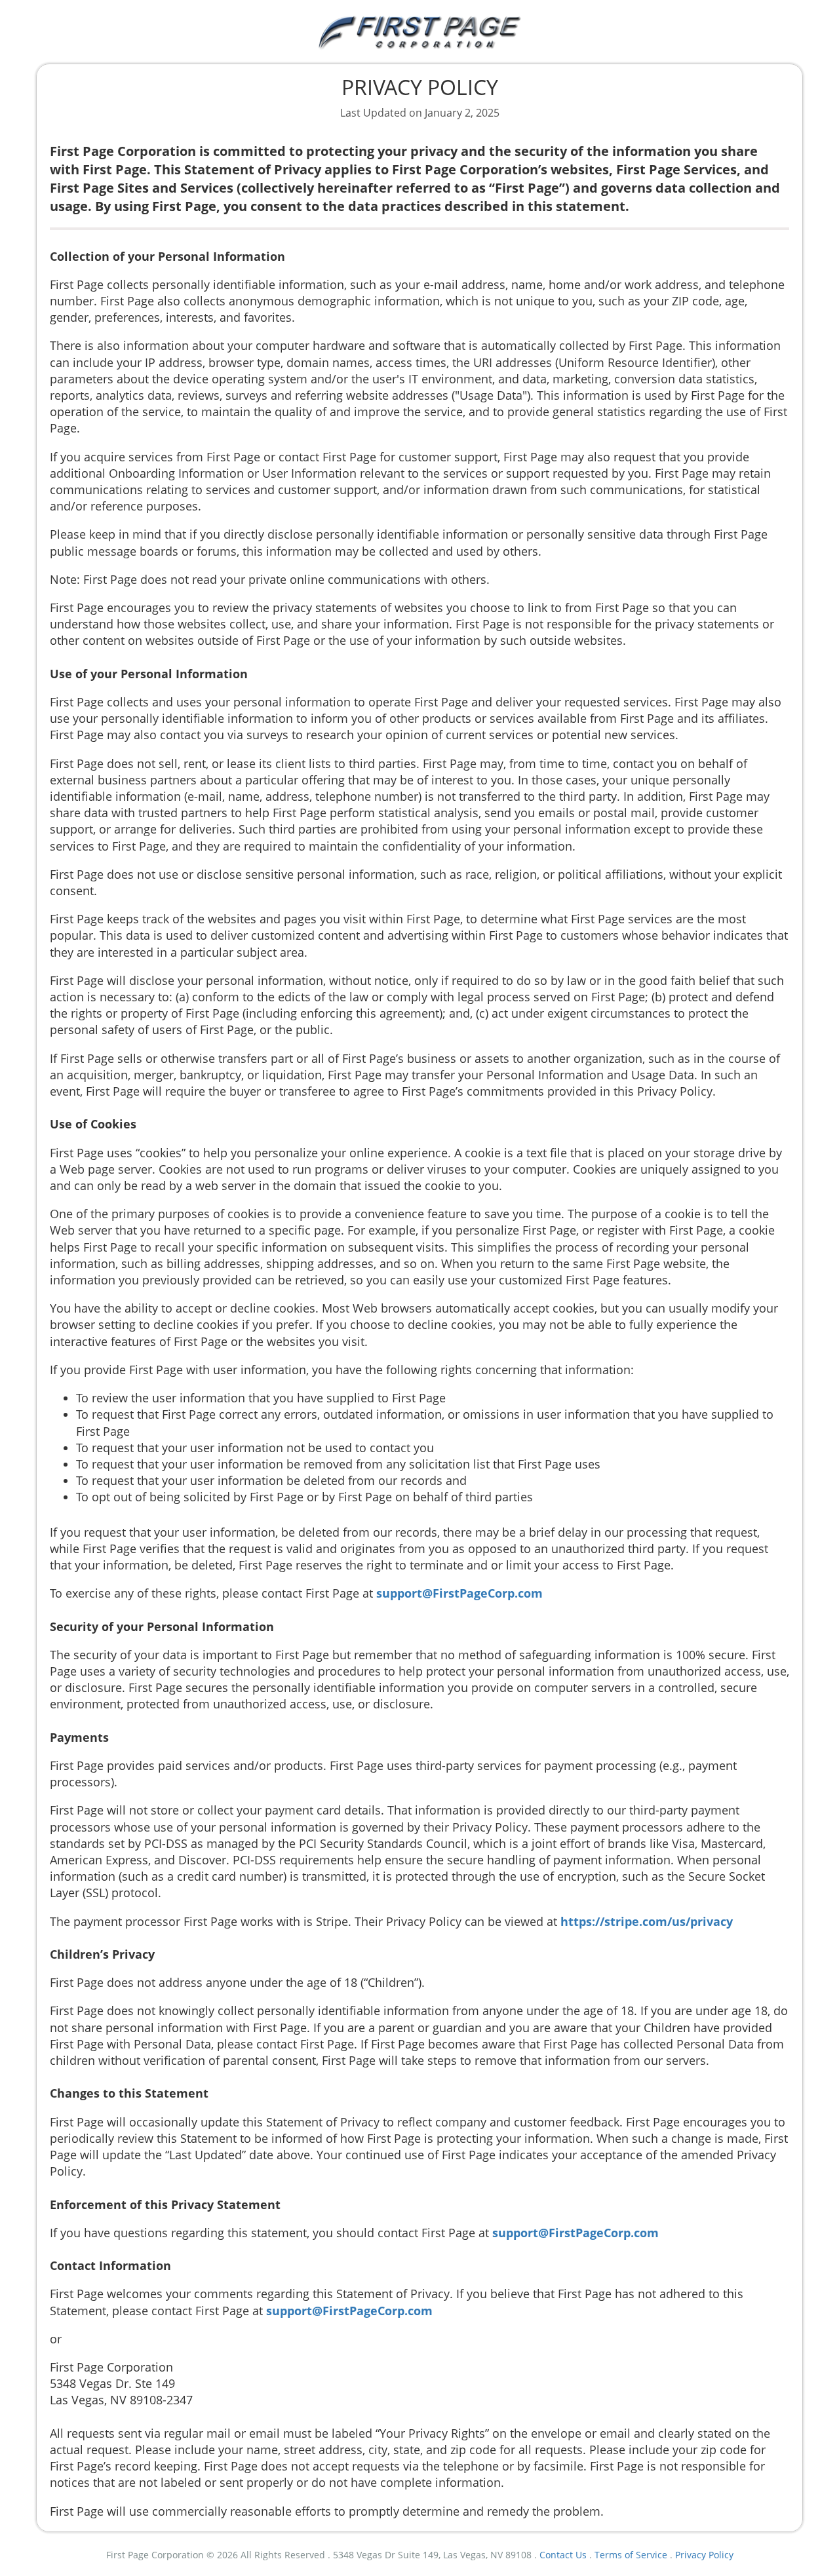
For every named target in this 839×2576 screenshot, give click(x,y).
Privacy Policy (704, 2555)
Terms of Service (631, 2555)
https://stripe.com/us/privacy (647, 1921)
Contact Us (563, 2555)
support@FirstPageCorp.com (459, 1593)
